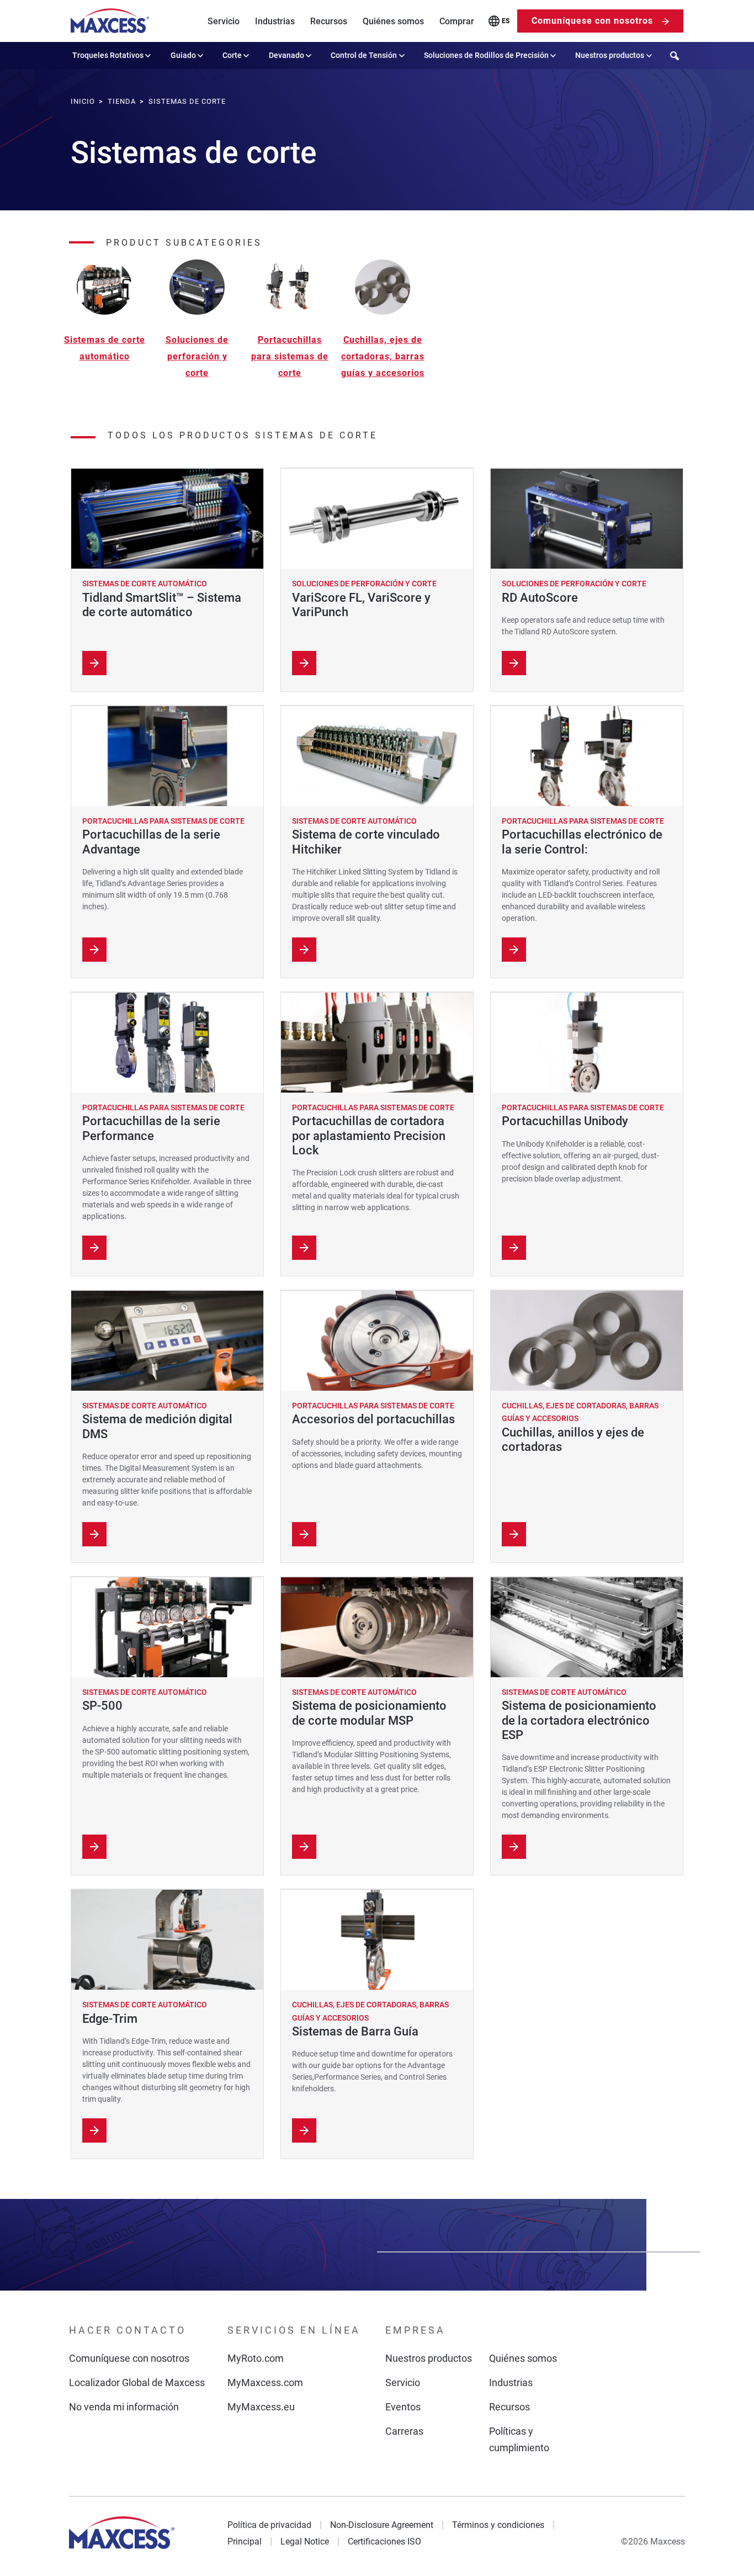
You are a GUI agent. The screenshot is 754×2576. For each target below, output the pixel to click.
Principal (245, 2541)
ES (506, 21)
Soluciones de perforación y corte (197, 356)
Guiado (183, 55)
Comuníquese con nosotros (592, 21)
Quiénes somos (393, 21)
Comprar (457, 21)
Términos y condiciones (498, 2525)
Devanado (286, 55)
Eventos (403, 2407)
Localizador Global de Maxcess (137, 2382)
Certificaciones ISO (384, 2541)
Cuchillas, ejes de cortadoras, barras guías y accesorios (383, 356)
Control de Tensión (364, 55)
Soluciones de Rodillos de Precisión (486, 55)
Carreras (404, 2431)
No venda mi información (124, 2407)
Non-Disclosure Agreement (382, 2525)
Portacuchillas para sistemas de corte (290, 356)
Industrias (275, 21)
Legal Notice (305, 2541)
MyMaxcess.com (265, 2382)
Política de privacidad (269, 2525)
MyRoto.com (256, 2358)
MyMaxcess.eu (261, 2407)
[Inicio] (110, 21)
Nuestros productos (610, 55)
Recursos (329, 21)
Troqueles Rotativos (108, 55)
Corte (232, 55)
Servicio (224, 21)
